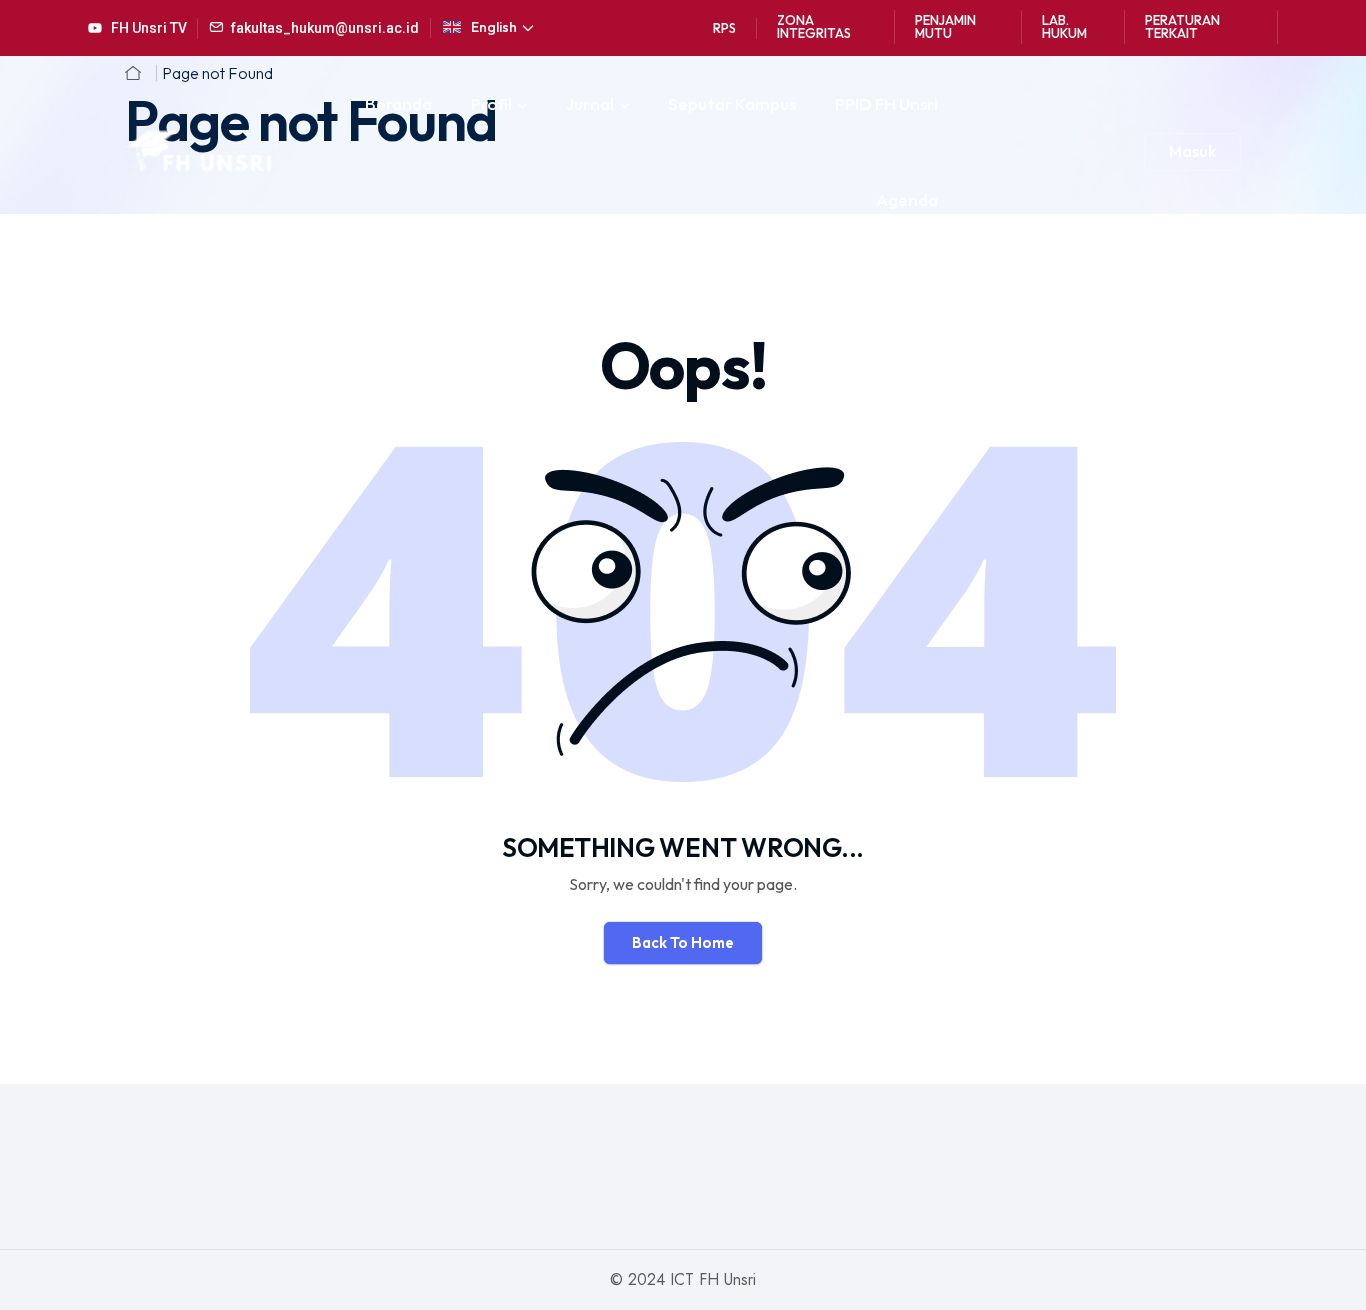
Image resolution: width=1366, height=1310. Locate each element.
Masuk (1192, 151)
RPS (724, 28)
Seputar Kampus (732, 103)
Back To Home (683, 942)
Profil (491, 103)
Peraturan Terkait (1182, 26)
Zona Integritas (814, 26)
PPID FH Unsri (886, 103)
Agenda (907, 199)
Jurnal (590, 103)
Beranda (398, 103)
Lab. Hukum (1064, 26)
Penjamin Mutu (945, 26)
